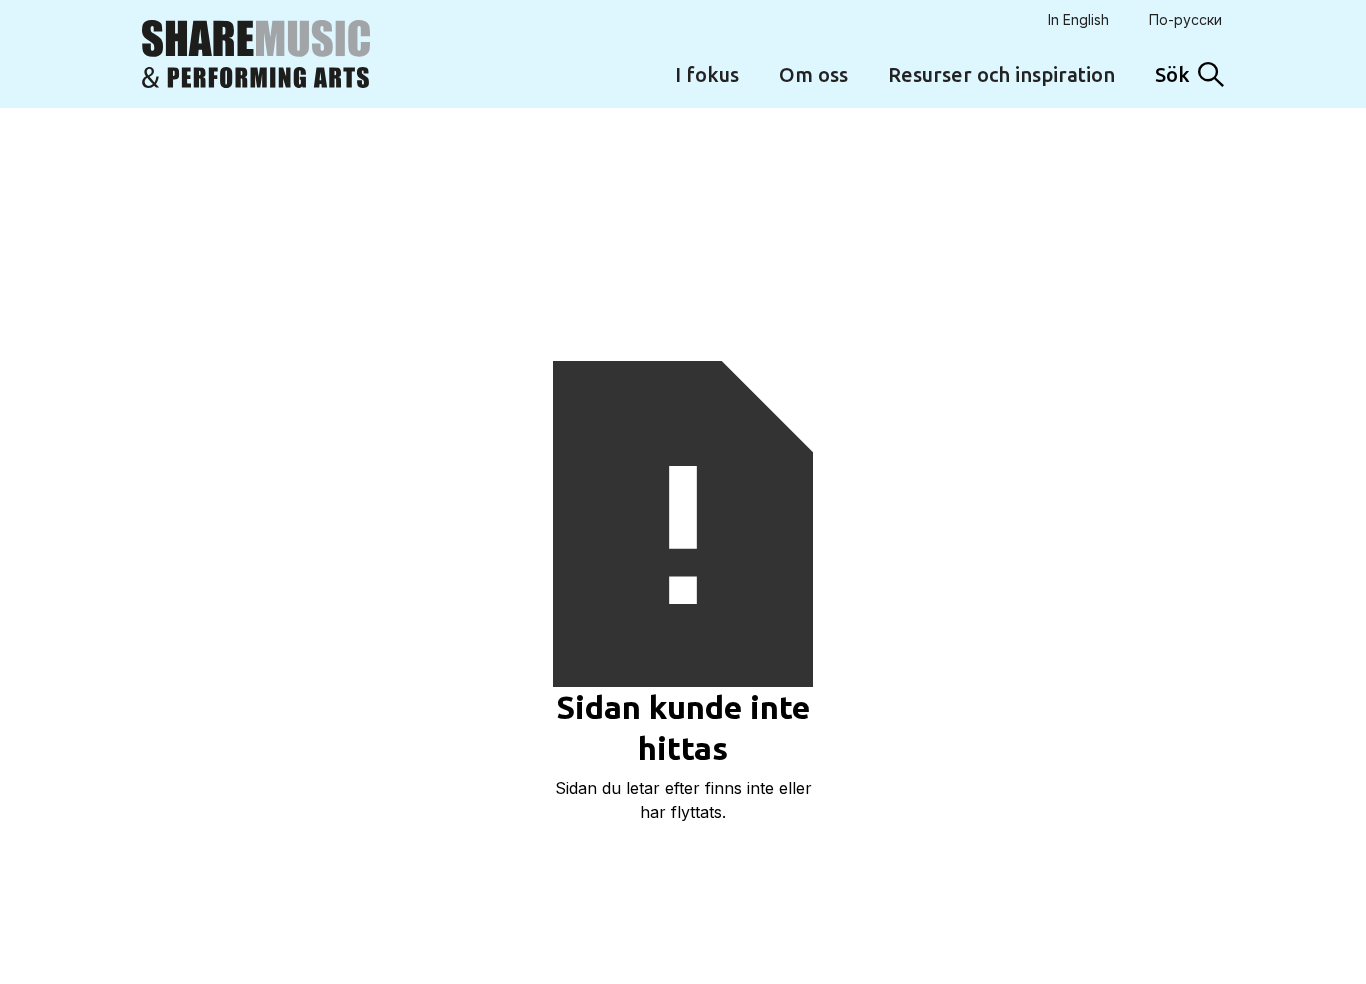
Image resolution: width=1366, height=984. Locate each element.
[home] (256, 54)
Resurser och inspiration (1001, 74)
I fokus (707, 74)
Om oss (813, 74)
